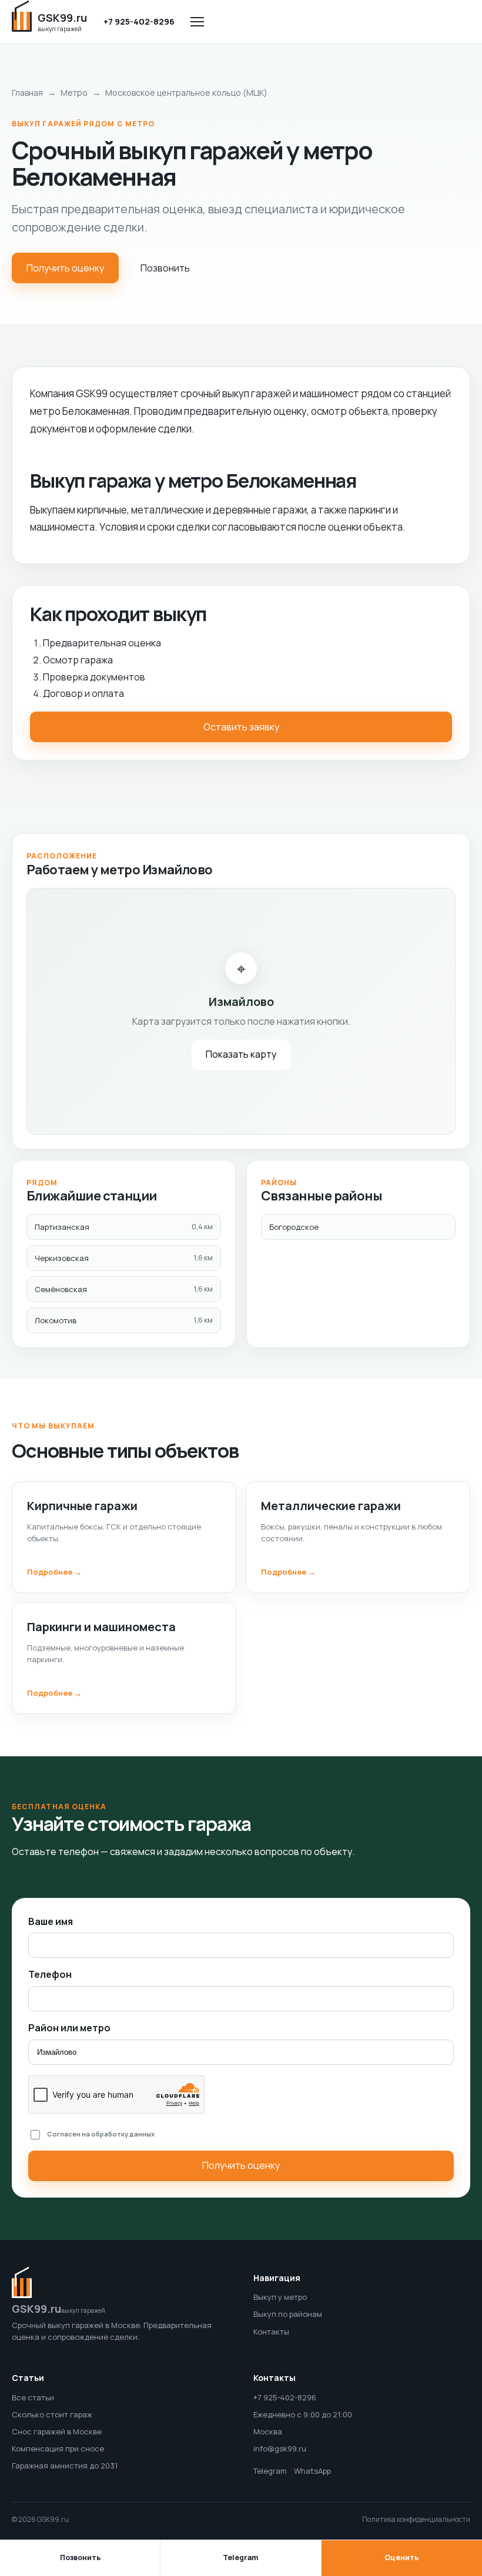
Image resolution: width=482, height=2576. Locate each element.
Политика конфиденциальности (416, 2519)
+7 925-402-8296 (139, 21)
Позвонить (165, 268)
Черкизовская (124, 1258)
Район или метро (69, 2028)
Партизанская (124, 1227)
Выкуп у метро (280, 2297)
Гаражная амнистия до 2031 (65, 2466)
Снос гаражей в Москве (57, 2431)
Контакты (271, 2332)
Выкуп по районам (288, 2314)
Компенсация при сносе (58, 2448)
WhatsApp (312, 2471)
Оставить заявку (241, 727)
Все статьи (33, 2397)
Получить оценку (65, 268)
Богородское (294, 1227)
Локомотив (124, 1320)
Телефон (50, 1974)
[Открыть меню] (197, 22)
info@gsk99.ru (280, 2448)
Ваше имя (51, 1921)
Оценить (401, 2557)
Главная (27, 93)
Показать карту (241, 1054)
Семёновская (124, 1289)
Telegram (270, 2471)
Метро (74, 93)
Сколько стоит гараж (52, 2414)
